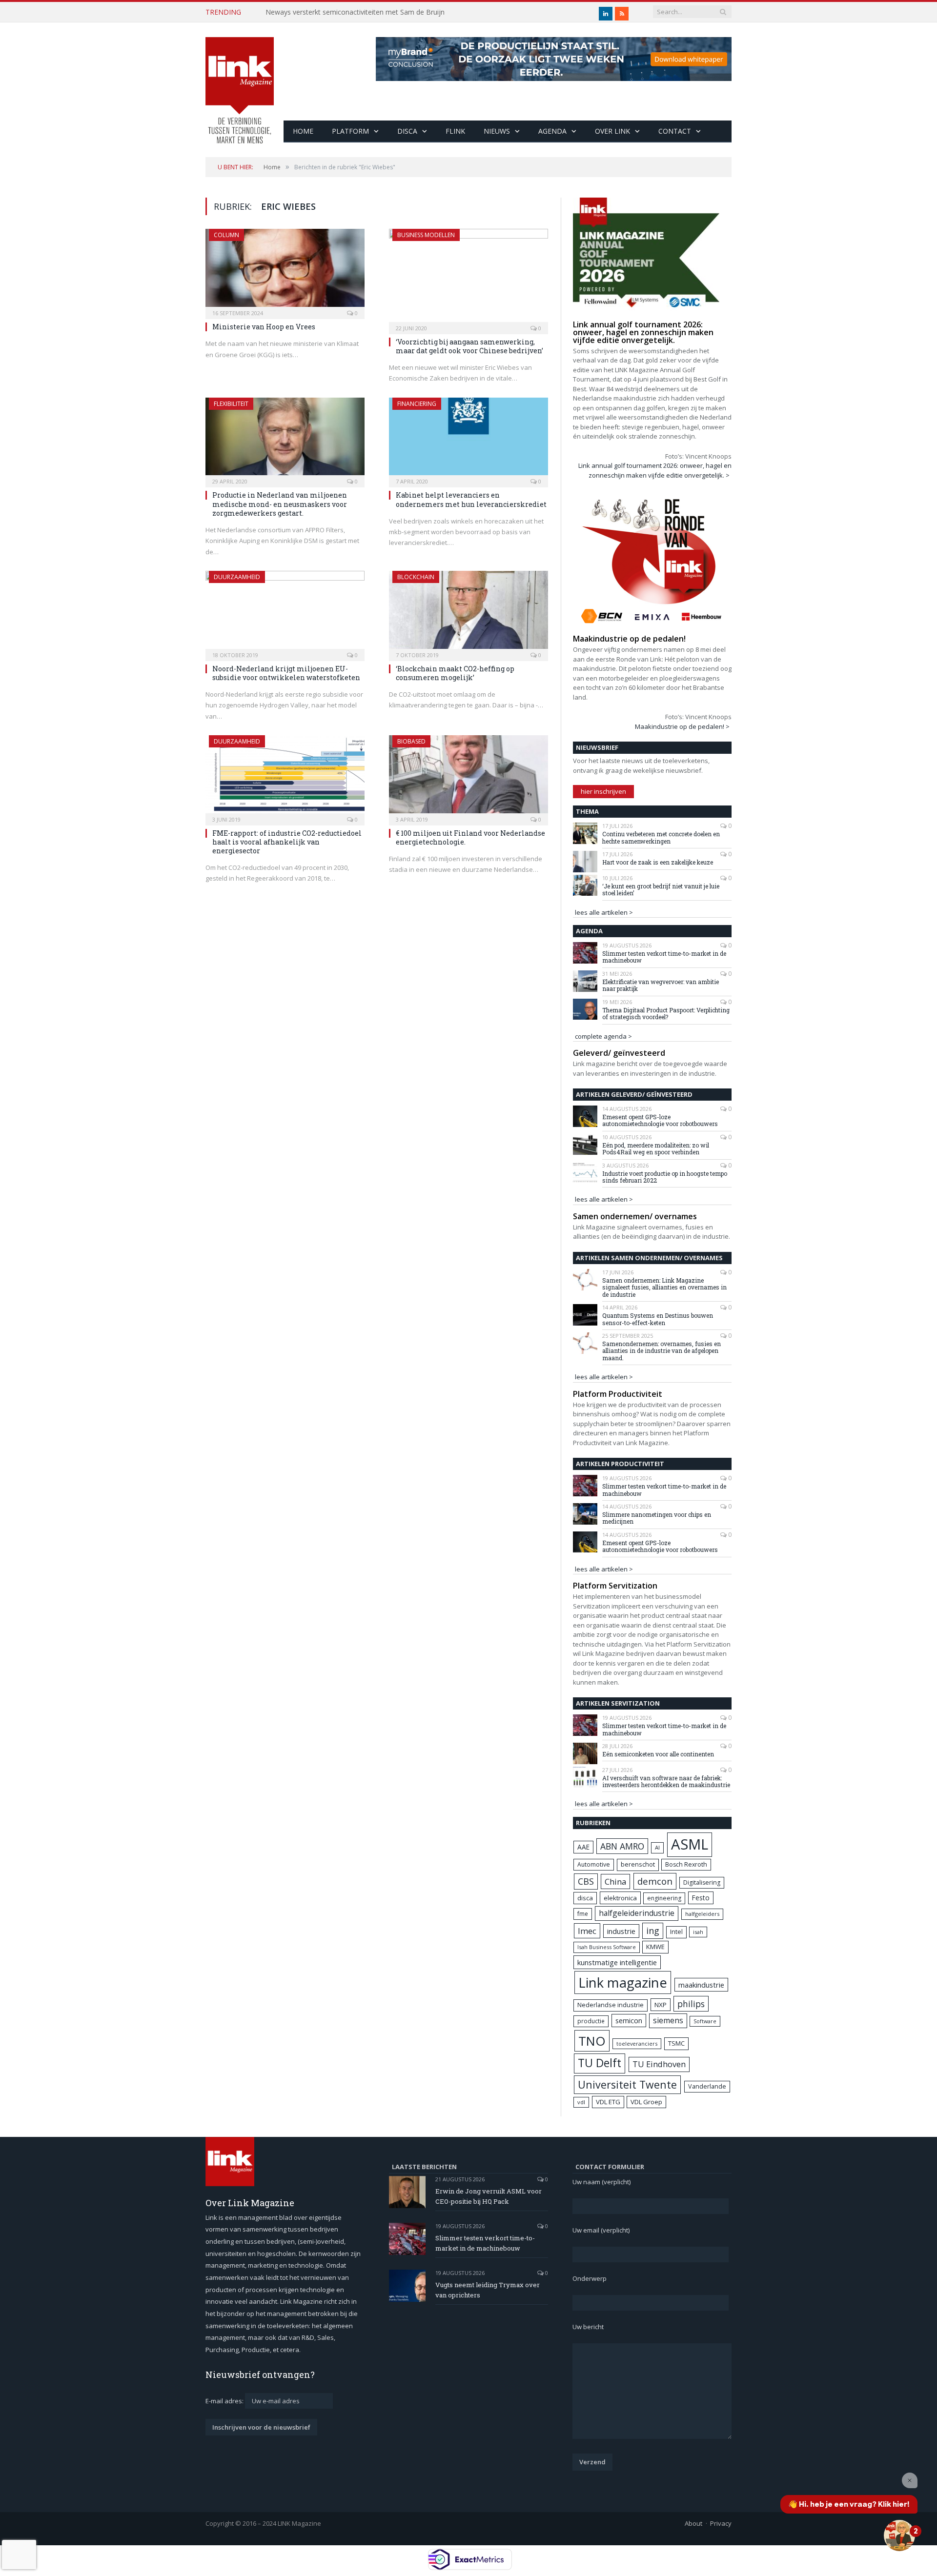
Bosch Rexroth (686, 1864)
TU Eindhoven (659, 2064)
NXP (661, 2005)
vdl (581, 2102)
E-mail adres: (225, 2401)
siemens (668, 2020)
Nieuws (497, 131)
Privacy (721, 2523)
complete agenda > (603, 1036)
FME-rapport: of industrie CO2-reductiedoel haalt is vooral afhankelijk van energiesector (287, 842)
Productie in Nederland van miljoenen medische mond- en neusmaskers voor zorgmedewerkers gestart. (280, 504)
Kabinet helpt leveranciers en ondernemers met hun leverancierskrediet (471, 499)
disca (585, 1898)
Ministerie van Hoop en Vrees (264, 327)
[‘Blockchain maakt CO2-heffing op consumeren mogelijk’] (468, 613)
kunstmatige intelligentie (617, 1962)
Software (705, 2021)
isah (698, 1932)
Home (303, 131)
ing (653, 1931)
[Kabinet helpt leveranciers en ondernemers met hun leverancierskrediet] (468, 440)
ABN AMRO (622, 1846)
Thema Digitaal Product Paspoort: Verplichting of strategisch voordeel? (666, 1014)
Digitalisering (702, 1882)
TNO (592, 2041)
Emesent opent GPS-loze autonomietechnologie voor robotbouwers (660, 1120)
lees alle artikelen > (604, 912)
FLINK (455, 131)
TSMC (676, 2043)
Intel (676, 1932)
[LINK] (240, 81)
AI (657, 1847)
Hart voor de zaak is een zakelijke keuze (658, 862)
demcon (655, 1881)
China (615, 1882)
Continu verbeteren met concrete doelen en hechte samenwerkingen (661, 837)
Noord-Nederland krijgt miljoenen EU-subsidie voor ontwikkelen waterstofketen (286, 673)
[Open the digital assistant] (899, 2536)
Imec (587, 1931)
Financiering (417, 404)
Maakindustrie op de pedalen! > (682, 726)
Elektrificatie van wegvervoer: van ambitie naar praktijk (661, 985)
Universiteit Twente (627, 2084)
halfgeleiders (702, 1914)
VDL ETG (608, 2102)
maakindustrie (701, 1985)
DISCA (407, 131)
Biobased (411, 741)
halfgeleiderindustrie (637, 1913)
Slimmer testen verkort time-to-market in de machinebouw (664, 957)
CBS (586, 1881)
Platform (350, 131)
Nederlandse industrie (611, 2005)
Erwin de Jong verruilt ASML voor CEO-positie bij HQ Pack (489, 2196)
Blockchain (416, 577)
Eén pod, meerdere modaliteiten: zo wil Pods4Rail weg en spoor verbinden (656, 1149)
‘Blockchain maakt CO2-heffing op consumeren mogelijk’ (455, 673)
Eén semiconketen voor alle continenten (658, 1754)
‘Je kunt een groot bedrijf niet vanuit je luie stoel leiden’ (661, 890)
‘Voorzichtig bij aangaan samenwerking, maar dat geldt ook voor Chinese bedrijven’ (469, 346)
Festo (701, 1898)
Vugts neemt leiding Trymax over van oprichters (488, 2290)
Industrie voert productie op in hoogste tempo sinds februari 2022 (665, 1177)
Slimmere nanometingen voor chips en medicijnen (657, 1518)
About (693, 2523)
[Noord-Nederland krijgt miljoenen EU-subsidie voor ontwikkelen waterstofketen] (285, 613)
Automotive (594, 1864)
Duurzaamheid (237, 577)
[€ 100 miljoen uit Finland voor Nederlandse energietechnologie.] (468, 777)
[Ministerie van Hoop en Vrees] (285, 271)
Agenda (552, 131)
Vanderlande (707, 2086)
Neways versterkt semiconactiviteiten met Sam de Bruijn (355, 12)
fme (583, 1914)
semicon (629, 2021)
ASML (690, 1844)
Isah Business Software (607, 1947)
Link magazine (623, 1982)
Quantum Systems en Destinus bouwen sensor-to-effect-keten (658, 1319)
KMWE (655, 1947)
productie (591, 2021)
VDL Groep (646, 2102)
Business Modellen (426, 235)
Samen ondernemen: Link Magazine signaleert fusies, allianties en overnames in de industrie (664, 1287)
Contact (675, 131)
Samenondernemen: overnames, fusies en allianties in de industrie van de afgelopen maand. (662, 1351)
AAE (583, 1847)
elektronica (620, 1898)
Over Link (612, 131)
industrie (621, 1931)
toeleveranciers (637, 2043)
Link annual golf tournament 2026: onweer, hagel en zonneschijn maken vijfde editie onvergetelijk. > (655, 470)
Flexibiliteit (231, 404)
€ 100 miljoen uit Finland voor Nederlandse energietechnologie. (470, 837)
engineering (664, 1898)
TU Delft (600, 2063)
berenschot (638, 1864)
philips (691, 2004)
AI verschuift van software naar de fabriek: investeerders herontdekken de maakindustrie (666, 1781)
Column (226, 235)
